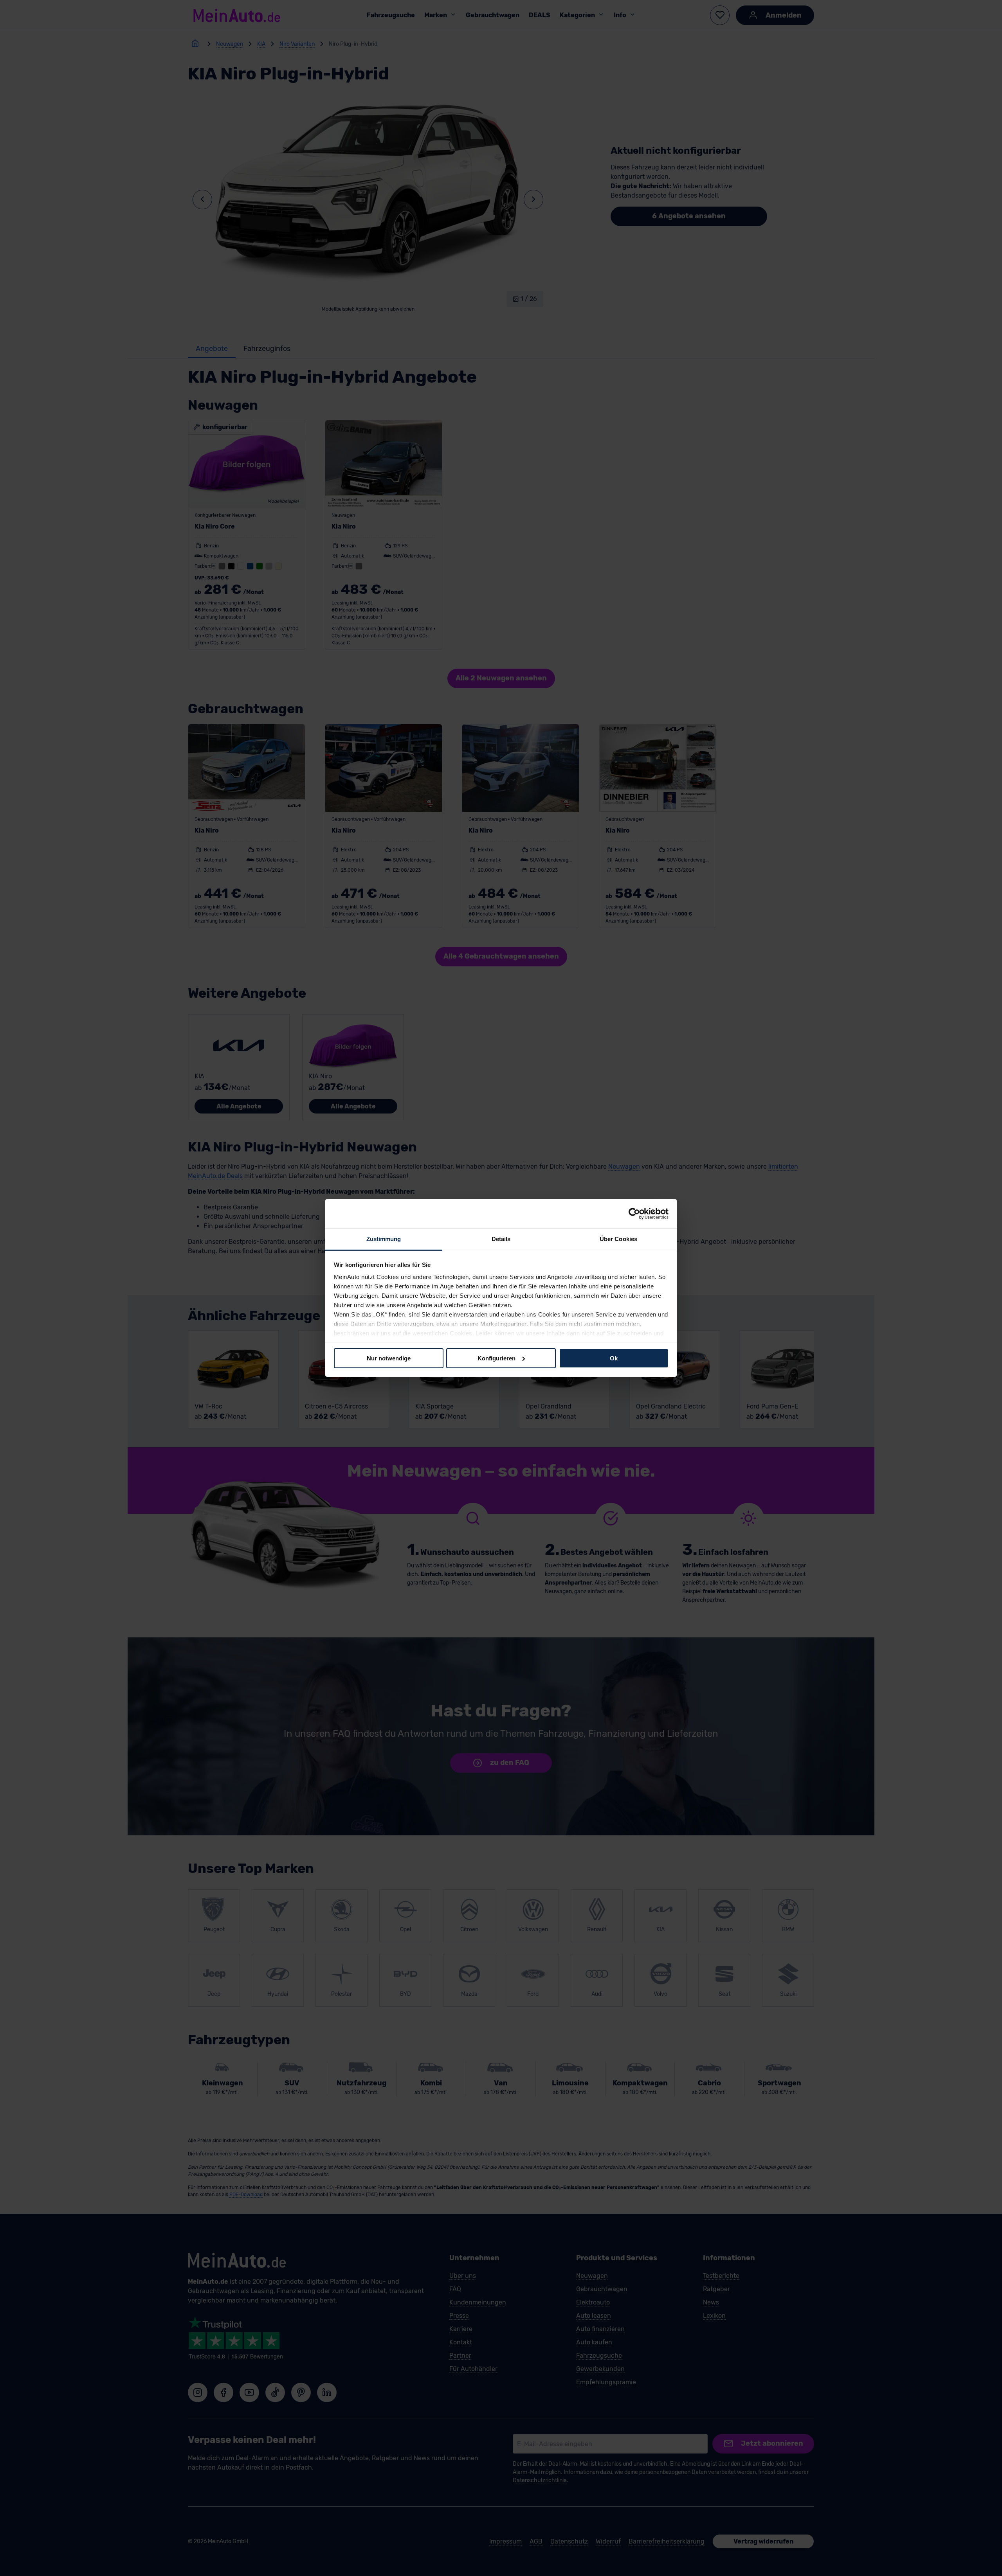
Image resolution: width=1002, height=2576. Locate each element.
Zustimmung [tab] (384, 1239)
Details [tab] (501, 1239)
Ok (614, 1358)
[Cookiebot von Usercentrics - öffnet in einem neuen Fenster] (634, 1213)
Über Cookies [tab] (618, 1239)
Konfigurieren (496, 1358)
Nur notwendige (389, 1358)
